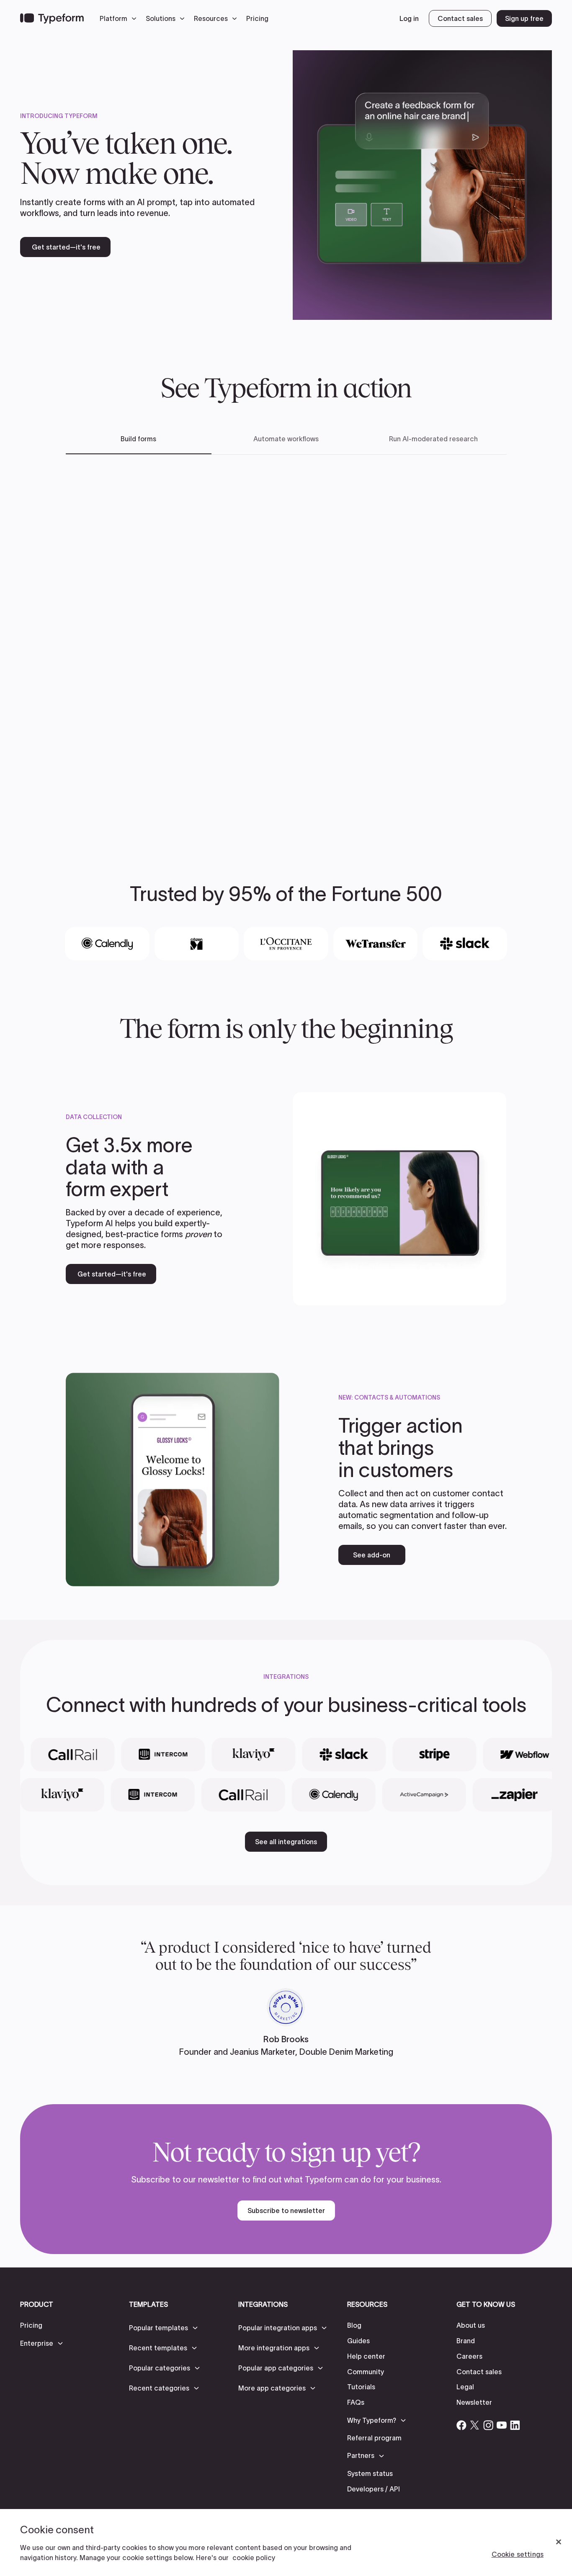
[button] (120, 18)
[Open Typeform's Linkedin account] (515, 2425)
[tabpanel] (286, 645)
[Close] (559, 2542)
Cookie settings (518, 2554)
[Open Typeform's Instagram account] (488, 2425)
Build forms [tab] (138, 439)
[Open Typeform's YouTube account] (502, 2425)
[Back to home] (52, 18)
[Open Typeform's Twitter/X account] (475, 2425)
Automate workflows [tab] (286, 439)
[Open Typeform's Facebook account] (461, 2425)
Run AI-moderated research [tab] (433, 439)
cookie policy (254, 2558)
